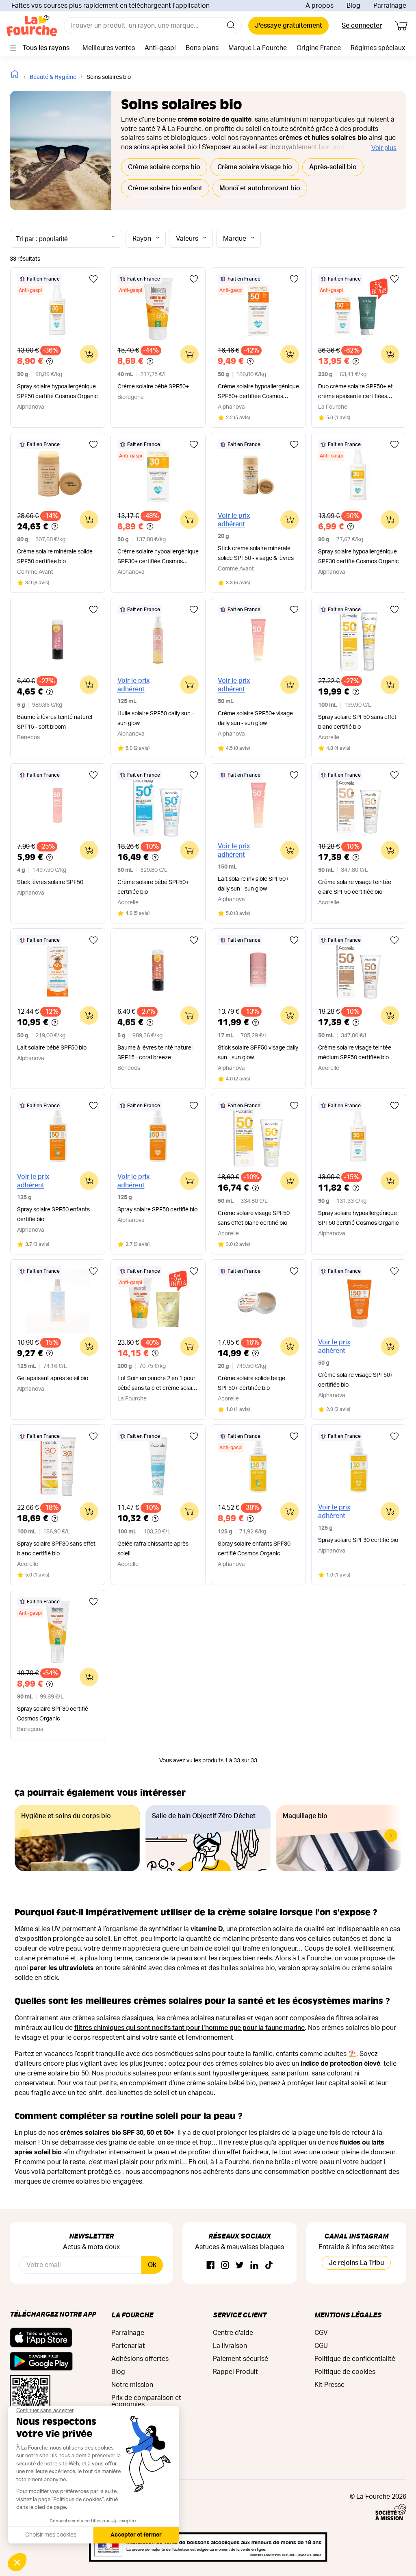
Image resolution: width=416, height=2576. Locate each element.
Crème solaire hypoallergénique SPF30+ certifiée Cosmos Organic (158, 558)
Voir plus (384, 148)
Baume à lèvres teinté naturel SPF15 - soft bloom (55, 722)
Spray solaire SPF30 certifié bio (358, 1540)
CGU (321, 2346)
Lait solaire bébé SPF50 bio (52, 1048)
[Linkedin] (254, 2266)
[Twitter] (240, 2266)
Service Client (240, 2315)
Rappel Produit (235, 2372)
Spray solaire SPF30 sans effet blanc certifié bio (56, 1549)
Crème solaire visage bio (255, 167)
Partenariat (128, 2346)
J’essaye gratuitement (288, 26)
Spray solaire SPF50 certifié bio (157, 1210)
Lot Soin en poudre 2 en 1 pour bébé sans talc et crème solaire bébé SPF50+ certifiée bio (157, 1384)
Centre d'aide (233, 2333)
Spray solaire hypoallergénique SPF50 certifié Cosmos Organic (57, 392)
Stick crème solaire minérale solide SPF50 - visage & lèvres (256, 553)
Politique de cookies (345, 2372)
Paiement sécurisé (240, 2359)
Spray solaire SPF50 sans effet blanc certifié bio (357, 722)
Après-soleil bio (333, 167)
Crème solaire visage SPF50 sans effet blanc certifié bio (254, 1218)
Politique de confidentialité (355, 2359)
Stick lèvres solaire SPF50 (50, 882)
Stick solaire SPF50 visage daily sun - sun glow (258, 1053)
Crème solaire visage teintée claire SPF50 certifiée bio (355, 887)
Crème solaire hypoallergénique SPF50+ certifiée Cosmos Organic (258, 393)
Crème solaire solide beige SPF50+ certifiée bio (251, 1383)
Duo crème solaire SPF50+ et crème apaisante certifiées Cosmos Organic (355, 393)
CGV (321, 2333)
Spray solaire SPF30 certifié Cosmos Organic (53, 1714)
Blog (353, 6)
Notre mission (132, 2385)
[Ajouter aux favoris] (93, 279)
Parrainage (390, 6)
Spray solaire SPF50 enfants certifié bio (53, 1215)
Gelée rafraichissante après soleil (153, 1549)
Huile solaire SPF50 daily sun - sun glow (156, 719)
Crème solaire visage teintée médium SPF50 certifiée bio (355, 1053)
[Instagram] (225, 2266)
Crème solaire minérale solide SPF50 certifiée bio (55, 557)
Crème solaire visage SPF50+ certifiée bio (356, 1380)
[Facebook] (210, 2266)
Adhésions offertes (140, 2359)
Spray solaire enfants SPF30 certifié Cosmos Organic (254, 1549)
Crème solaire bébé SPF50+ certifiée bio (153, 887)
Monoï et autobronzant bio (260, 188)
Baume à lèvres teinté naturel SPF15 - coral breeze (155, 1053)
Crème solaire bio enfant (165, 188)
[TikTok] (269, 2266)
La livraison (230, 2346)
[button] (391, 1836)
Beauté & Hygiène (53, 77)
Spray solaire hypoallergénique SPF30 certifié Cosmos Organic (359, 557)
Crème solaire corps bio (164, 167)
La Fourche (132, 2315)
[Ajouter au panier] (89, 354)
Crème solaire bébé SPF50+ (153, 387)
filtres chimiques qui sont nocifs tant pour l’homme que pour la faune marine (190, 2028)
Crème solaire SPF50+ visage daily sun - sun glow (255, 719)
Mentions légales (348, 2315)
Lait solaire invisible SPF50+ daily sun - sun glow (253, 884)
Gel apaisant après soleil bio (53, 1378)
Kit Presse (329, 2385)
